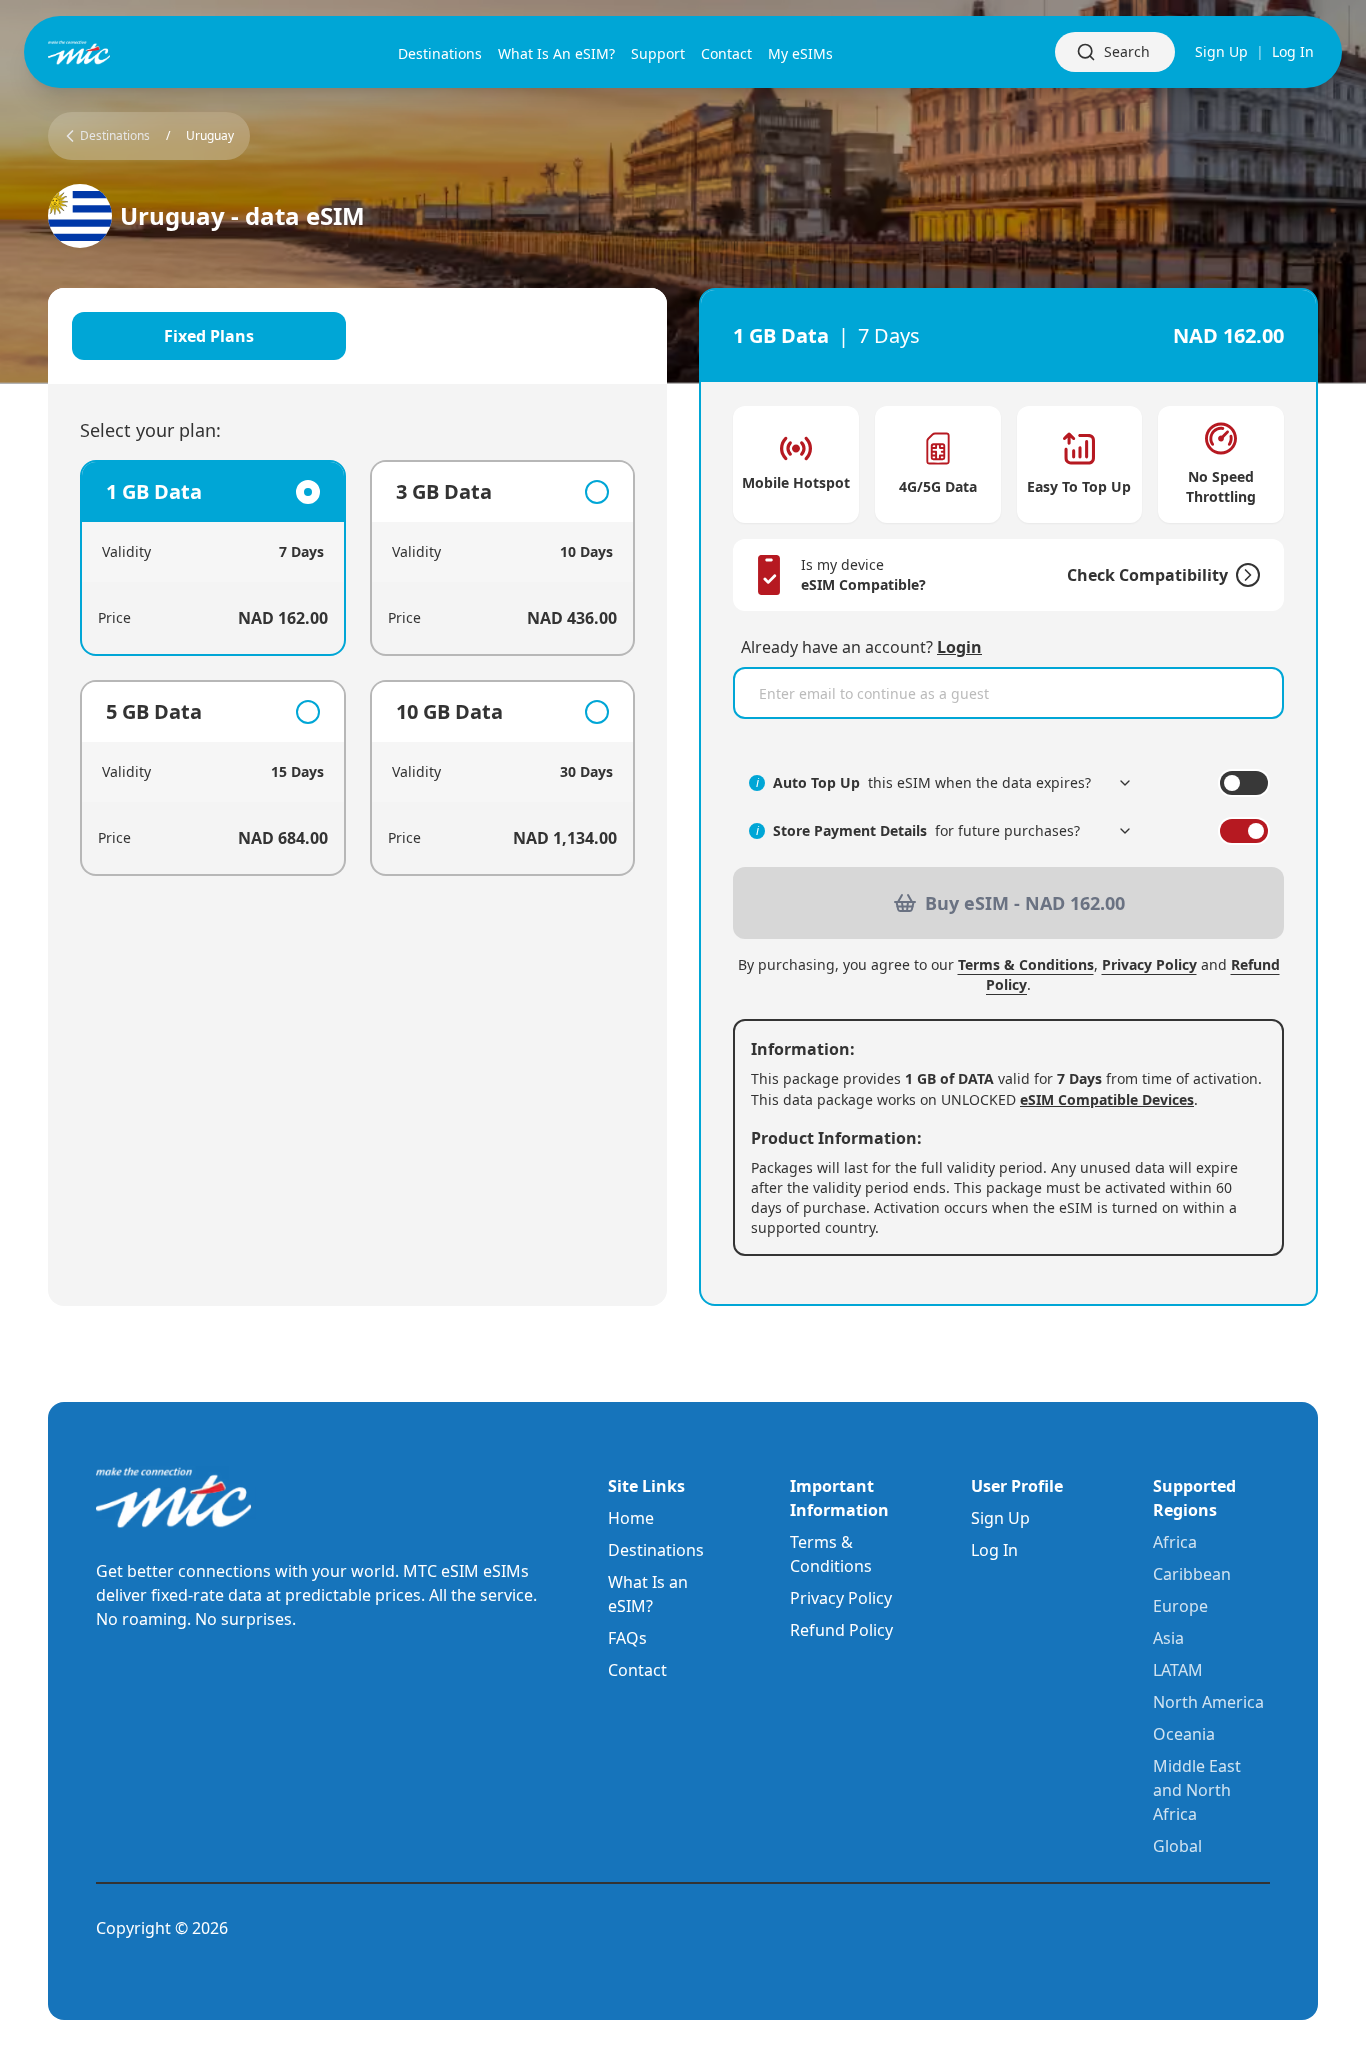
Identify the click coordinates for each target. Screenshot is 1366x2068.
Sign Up (1221, 51)
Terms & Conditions (1026, 964)
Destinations (656, 1550)
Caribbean (1192, 1574)
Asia (1168, 1638)
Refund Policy (841, 1630)
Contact (637, 1670)
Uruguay (210, 136)
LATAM (1178, 1670)
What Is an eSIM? (648, 1594)
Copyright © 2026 (162, 1928)
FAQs (627, 1638)
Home (631, 1518)
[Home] (112, 52)
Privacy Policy (1149, 964)
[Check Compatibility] (1244, 575)
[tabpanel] (357, 668)
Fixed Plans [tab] (209, 336)
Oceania (1184, 1734)
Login (959, 647)
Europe (1180, 1606)
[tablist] (357, 336)
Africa (1175, 1542)
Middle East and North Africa (1197, 1790)
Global (1177, 1846)
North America (1208, 1702)
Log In (1293, 51)
